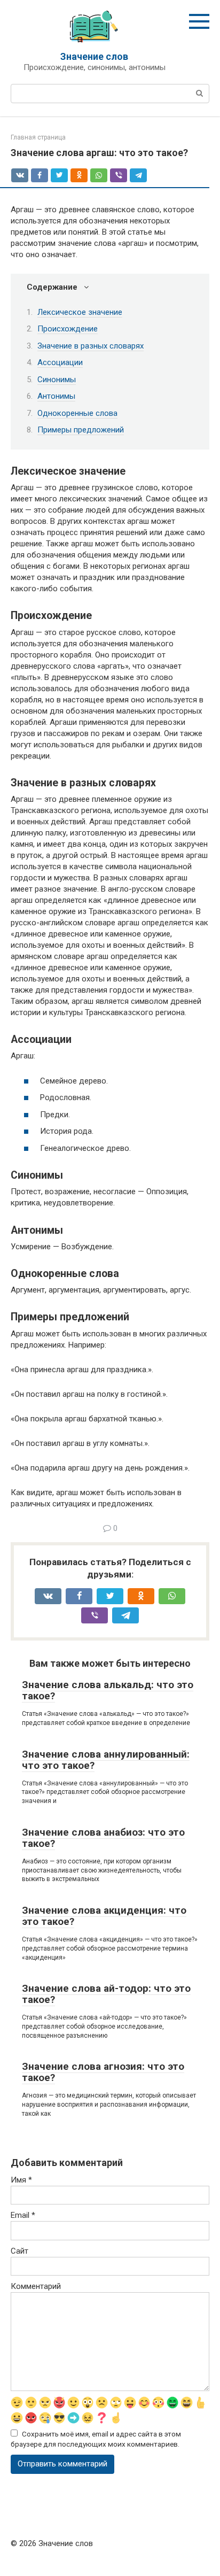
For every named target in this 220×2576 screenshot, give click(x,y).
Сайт (19, 2251)
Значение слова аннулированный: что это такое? (106, 1760)
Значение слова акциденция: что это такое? (104, 1916)
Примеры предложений (81, 430)
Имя (21, 2180)
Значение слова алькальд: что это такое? (108, 1690)
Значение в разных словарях (91, 346)
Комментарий (36, 2286)
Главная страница (38, 137)
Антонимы (56, 396)
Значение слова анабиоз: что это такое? (103, 1838)
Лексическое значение (80, 312)
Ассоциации (60, 362)
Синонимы (57, 380)
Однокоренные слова (77, 413)
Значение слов (94, 56)
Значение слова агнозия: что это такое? (103, 2072)
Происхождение (68, 329)
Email (23, 2215)
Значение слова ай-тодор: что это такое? (106, 1994)
